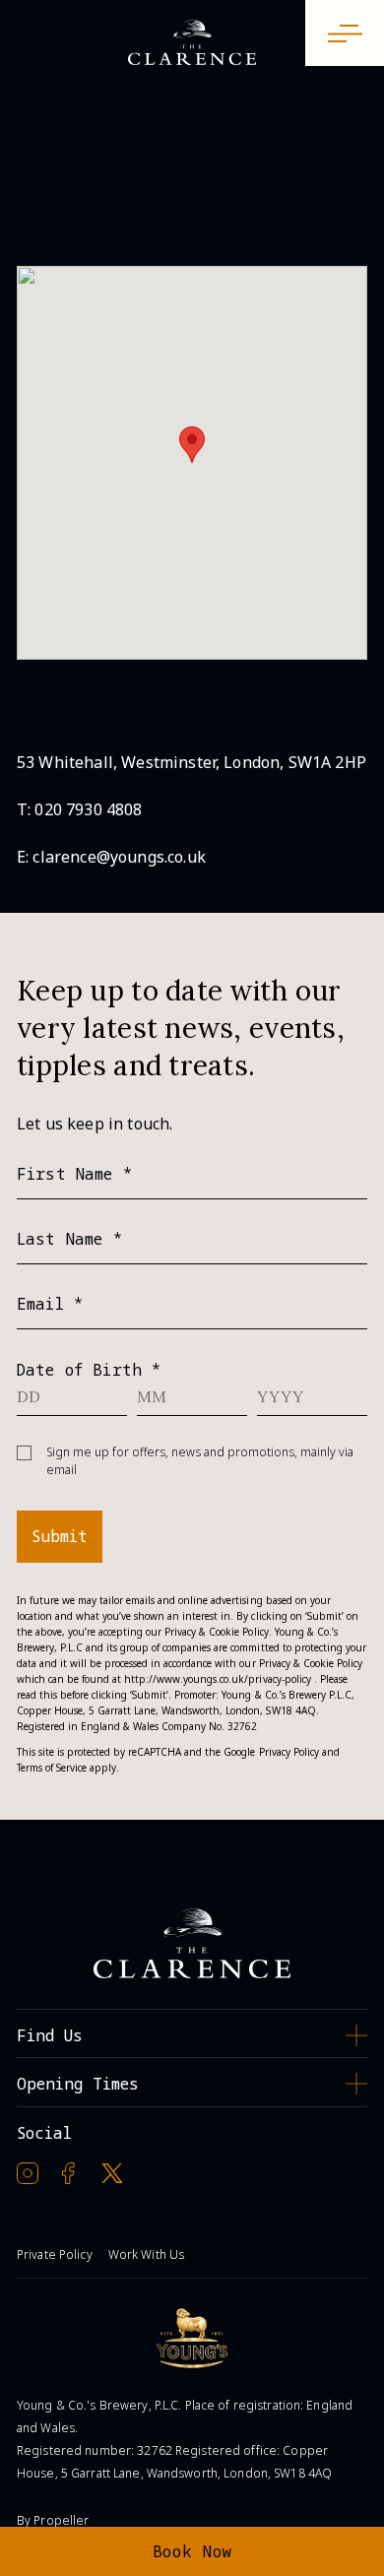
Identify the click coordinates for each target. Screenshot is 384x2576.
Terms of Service (52, 1768)
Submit (60, 1536)
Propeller (61, 2520)
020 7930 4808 (88, 809)
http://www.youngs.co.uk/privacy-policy (217, 1679)
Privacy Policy (289, 1752)
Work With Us (146, 2254)
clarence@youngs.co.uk (119, 857)
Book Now (192, 2551)
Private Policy (55, 2254)
